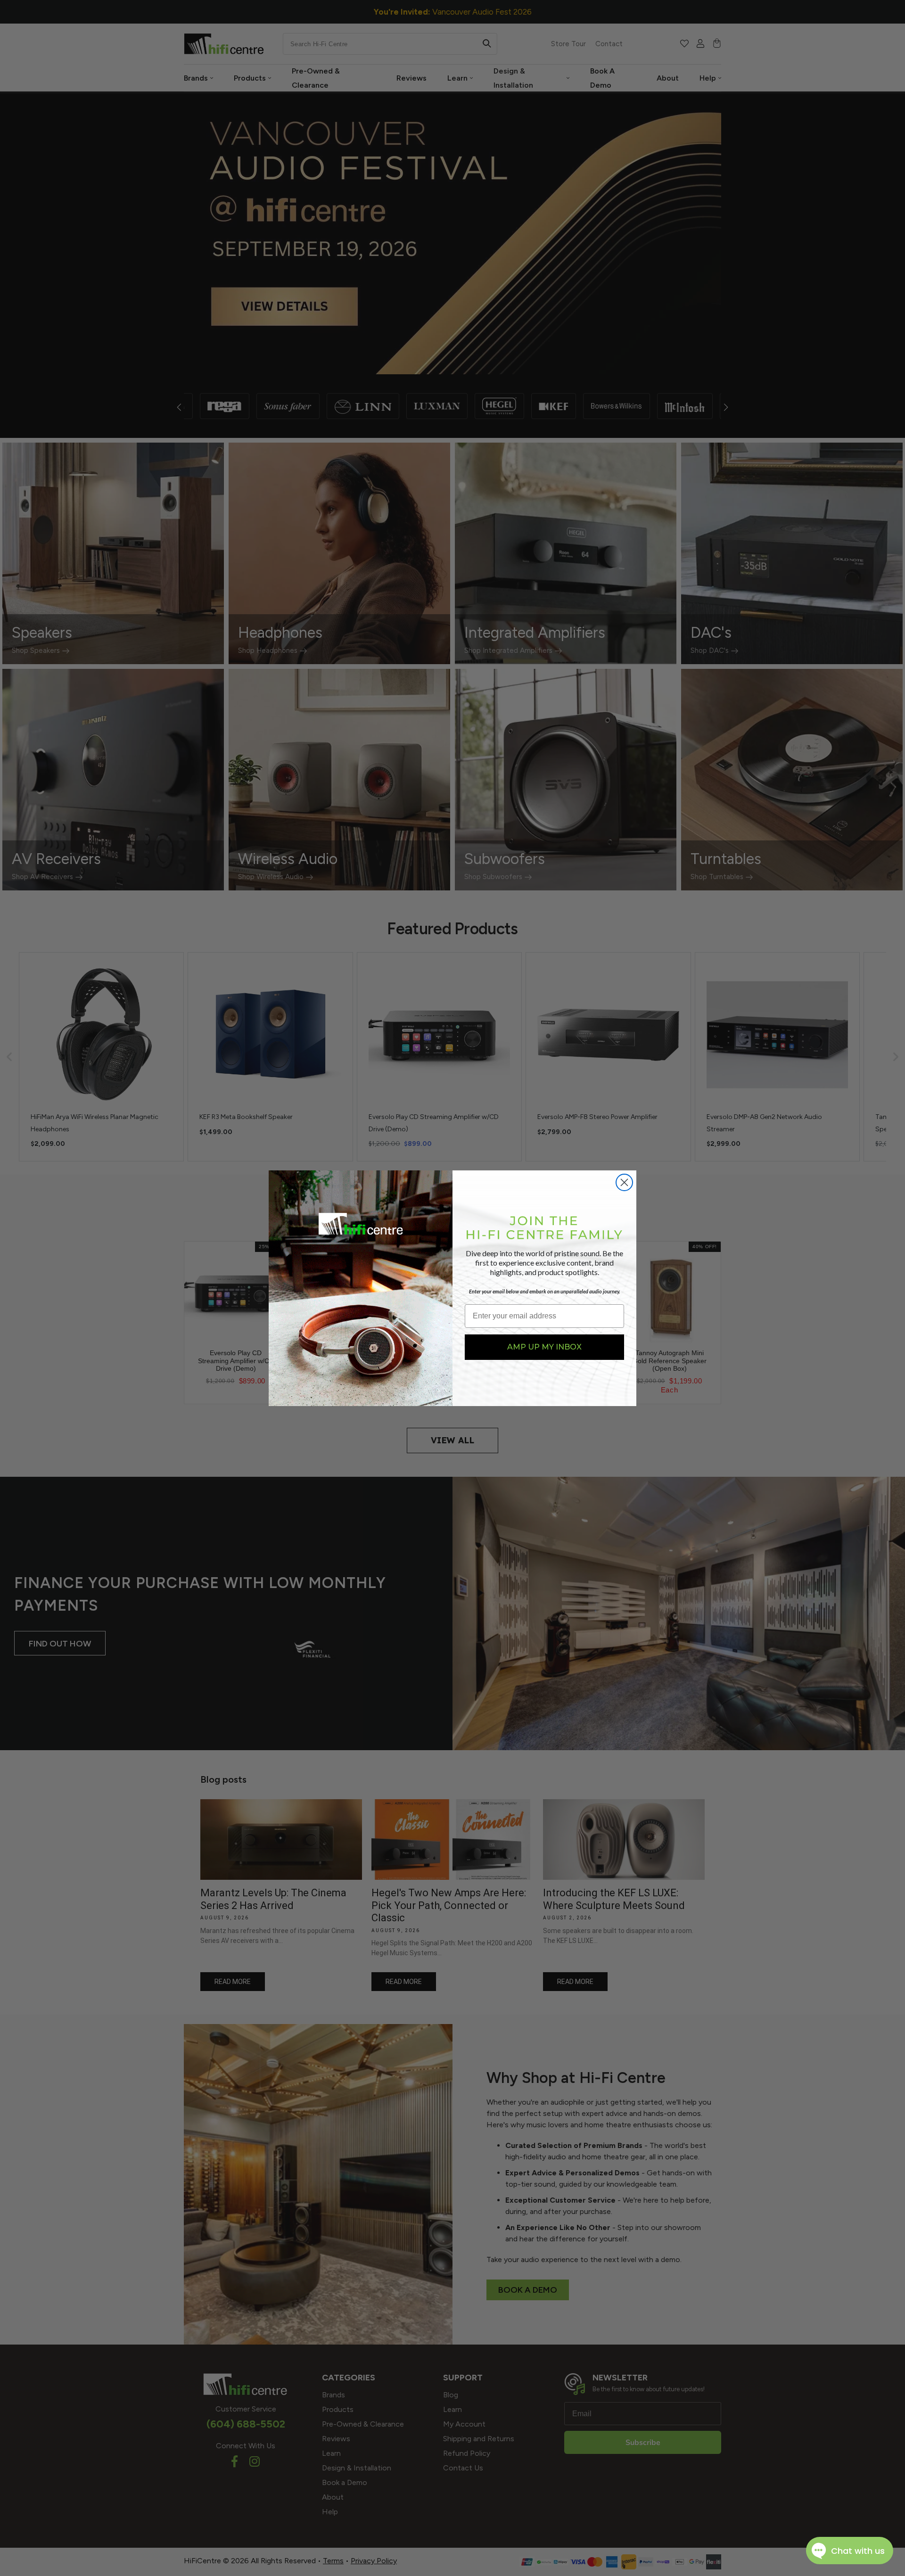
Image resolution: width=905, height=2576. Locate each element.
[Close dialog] (624, 1182)
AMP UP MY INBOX (544, 1347)
